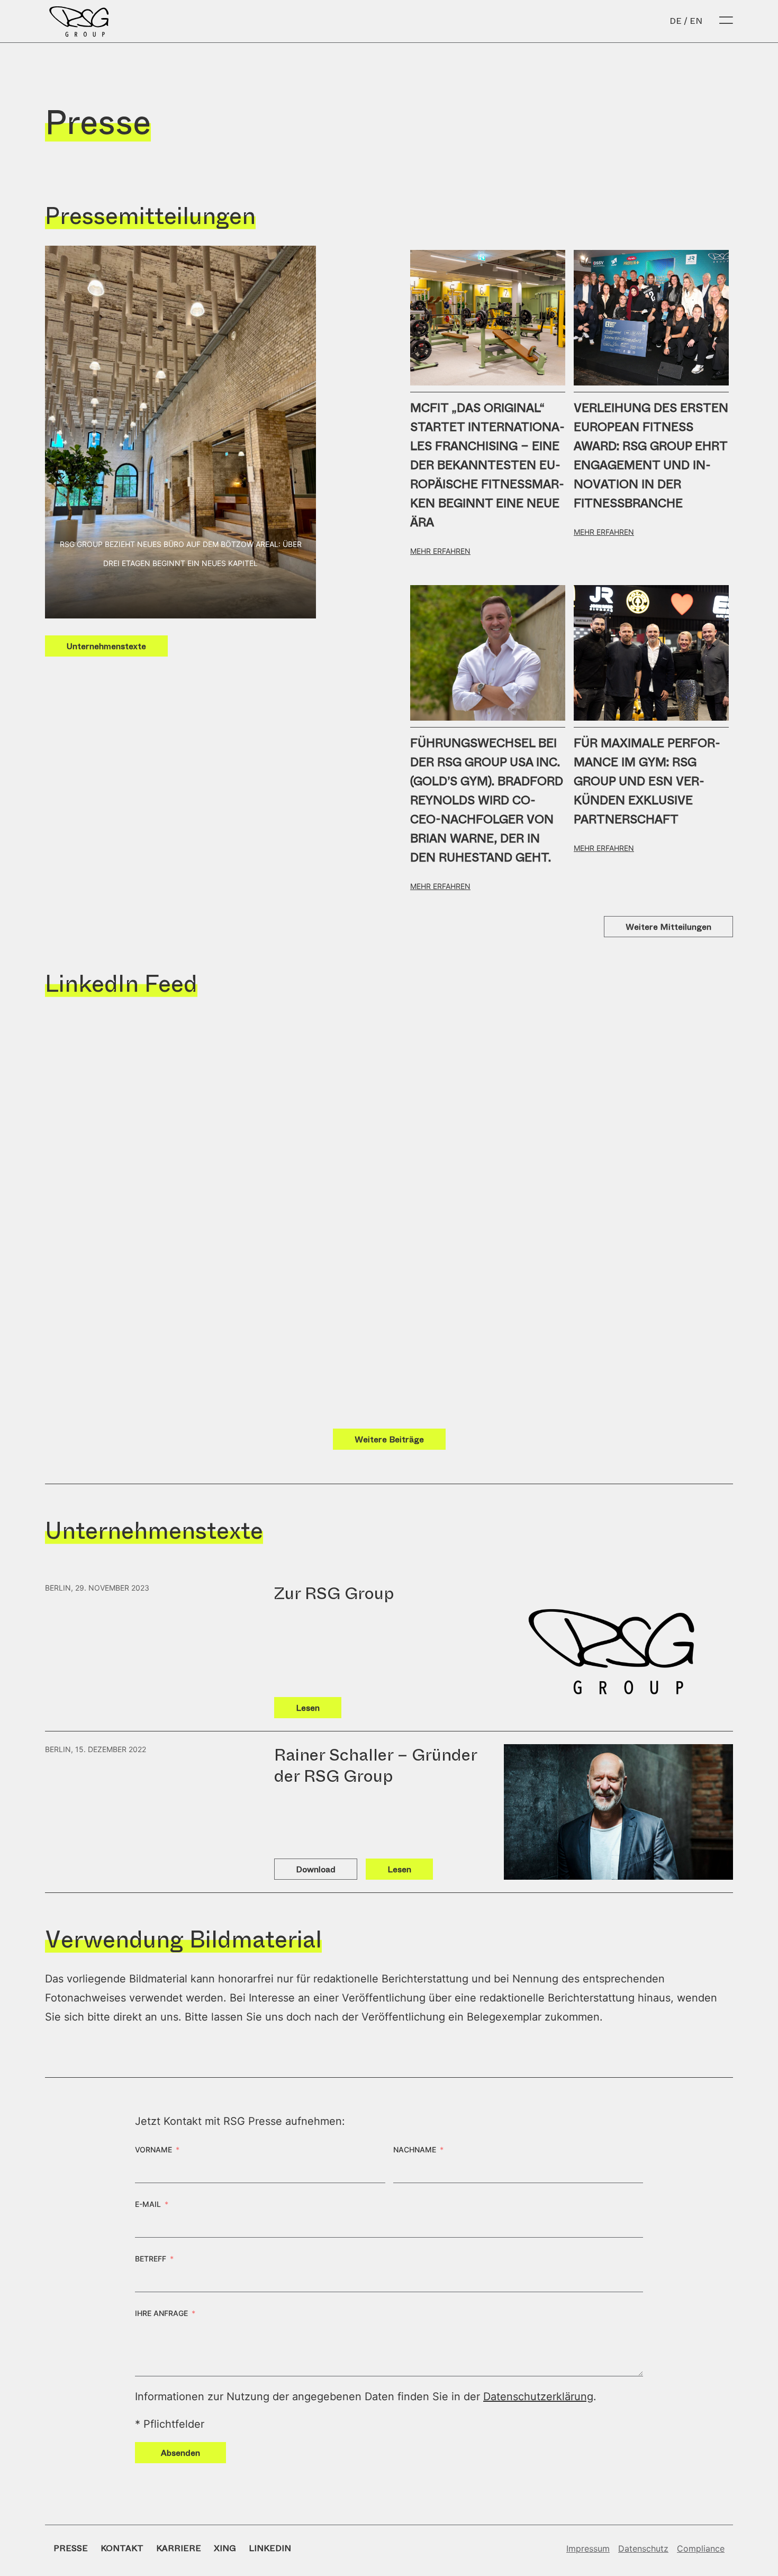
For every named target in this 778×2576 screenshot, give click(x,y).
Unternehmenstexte (106, 646)
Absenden (180, 2453)
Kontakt (122, 2548)
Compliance (701, 2548)
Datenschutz (643, 2548)
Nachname (415, 2149)
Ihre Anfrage (161, 2313)
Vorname (153, 2149)
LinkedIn (270, 2548)
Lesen (308, 1708)
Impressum (588, 2548)
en (696, 21)
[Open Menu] (726, 21)
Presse (71, 2548)
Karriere (179, 2548)
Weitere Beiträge (389, 1439)
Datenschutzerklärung (538, 2397)
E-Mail (148, 2204)
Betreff (151, 2259)
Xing (225, 2548)
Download (316, 1869)
